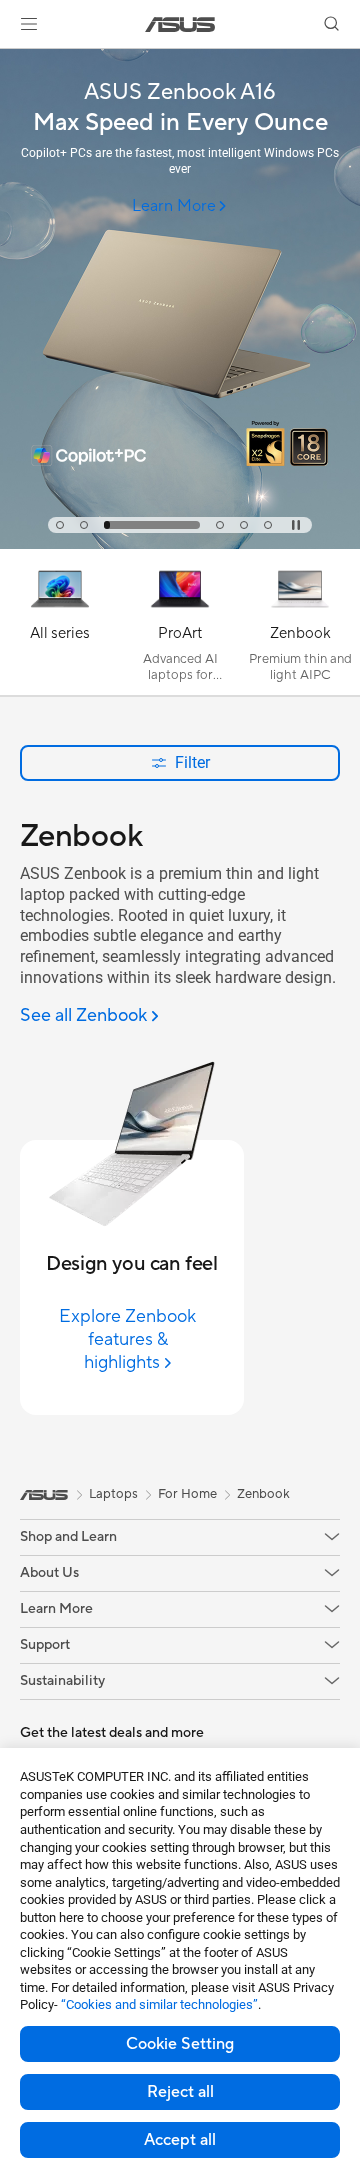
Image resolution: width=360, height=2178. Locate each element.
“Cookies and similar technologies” (159, 2004)
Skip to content (12, 61)
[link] (180, 24)
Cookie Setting (180, 2044)
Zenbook (263, 1494)
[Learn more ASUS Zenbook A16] (180, 544)
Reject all (180, 2092)
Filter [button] (192, 762)
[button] (29, 24)
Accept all (180, 2140)
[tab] (60, 525)
